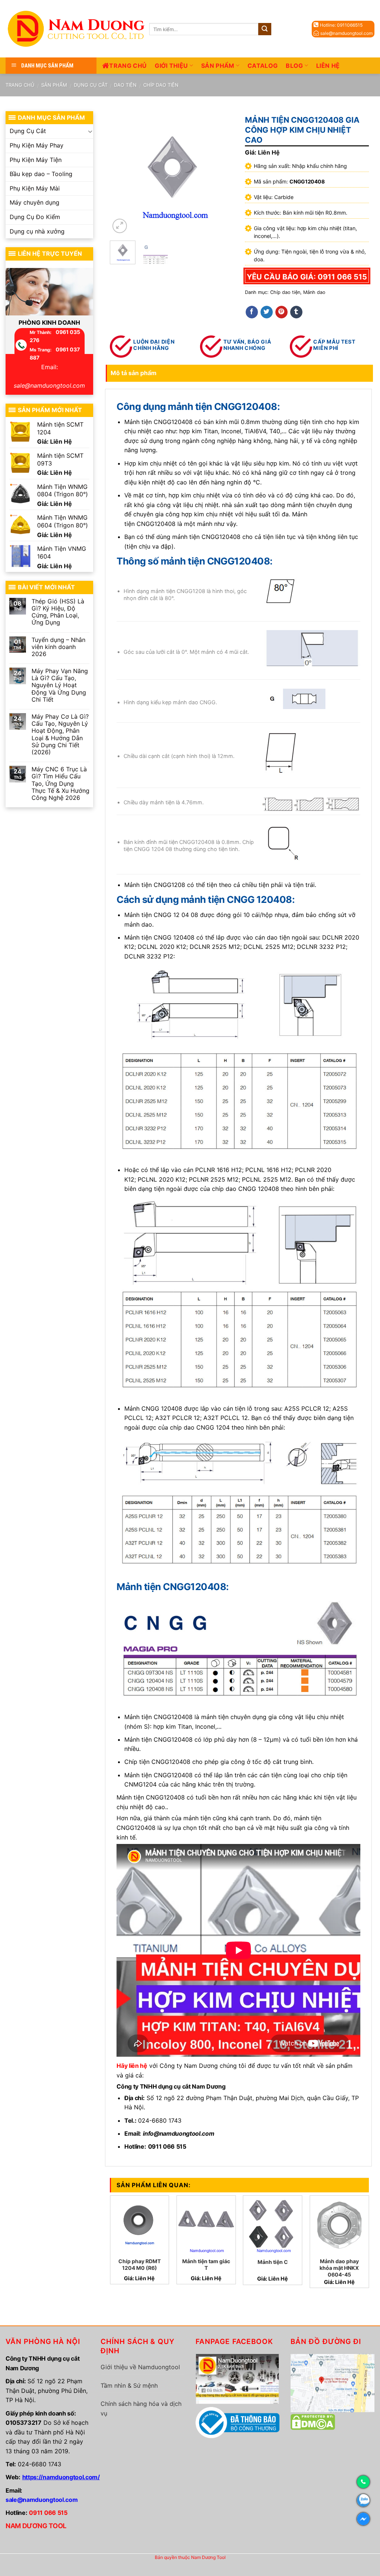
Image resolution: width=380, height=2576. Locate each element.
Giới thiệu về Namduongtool (140, 2367)
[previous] (122, 173)
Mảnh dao (314, 292)
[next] (222, 173)
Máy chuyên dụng (35, 202)
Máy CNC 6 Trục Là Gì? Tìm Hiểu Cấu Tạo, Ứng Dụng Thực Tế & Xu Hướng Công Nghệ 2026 (60, 784)
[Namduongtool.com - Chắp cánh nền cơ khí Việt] (77, 29)
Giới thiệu (171, 66)
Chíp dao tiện (161, 85)
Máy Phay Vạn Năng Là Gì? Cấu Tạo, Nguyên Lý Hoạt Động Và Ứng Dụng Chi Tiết (60, 685)
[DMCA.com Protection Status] (313, 2421)
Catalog (263, 66)
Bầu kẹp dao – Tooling (41, 174)
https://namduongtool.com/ (61, 2477)
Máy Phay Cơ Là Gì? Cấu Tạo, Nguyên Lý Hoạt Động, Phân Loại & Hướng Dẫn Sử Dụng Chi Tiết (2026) (60, 734)
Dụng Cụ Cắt (91, 85)
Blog (294, 66)
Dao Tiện (125, 85)
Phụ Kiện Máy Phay (37, 145)
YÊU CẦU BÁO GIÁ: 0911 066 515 (307, 277)
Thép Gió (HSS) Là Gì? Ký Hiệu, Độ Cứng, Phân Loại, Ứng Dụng (58, 612)
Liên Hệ (328, 66)
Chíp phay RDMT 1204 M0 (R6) (140, 2264)
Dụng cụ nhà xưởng (37, 231)
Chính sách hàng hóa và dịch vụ (141, 2408)
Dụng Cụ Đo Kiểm (35, 217)
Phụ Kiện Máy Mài (35, 188)
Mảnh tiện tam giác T (206, 2264)
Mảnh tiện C (273, 2262)
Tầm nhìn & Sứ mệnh (129, 2385)
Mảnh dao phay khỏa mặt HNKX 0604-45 (339, 2268)
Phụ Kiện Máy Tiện (36, 160)
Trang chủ (128, 66)
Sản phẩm (218, 66)
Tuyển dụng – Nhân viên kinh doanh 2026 (58, 647)
